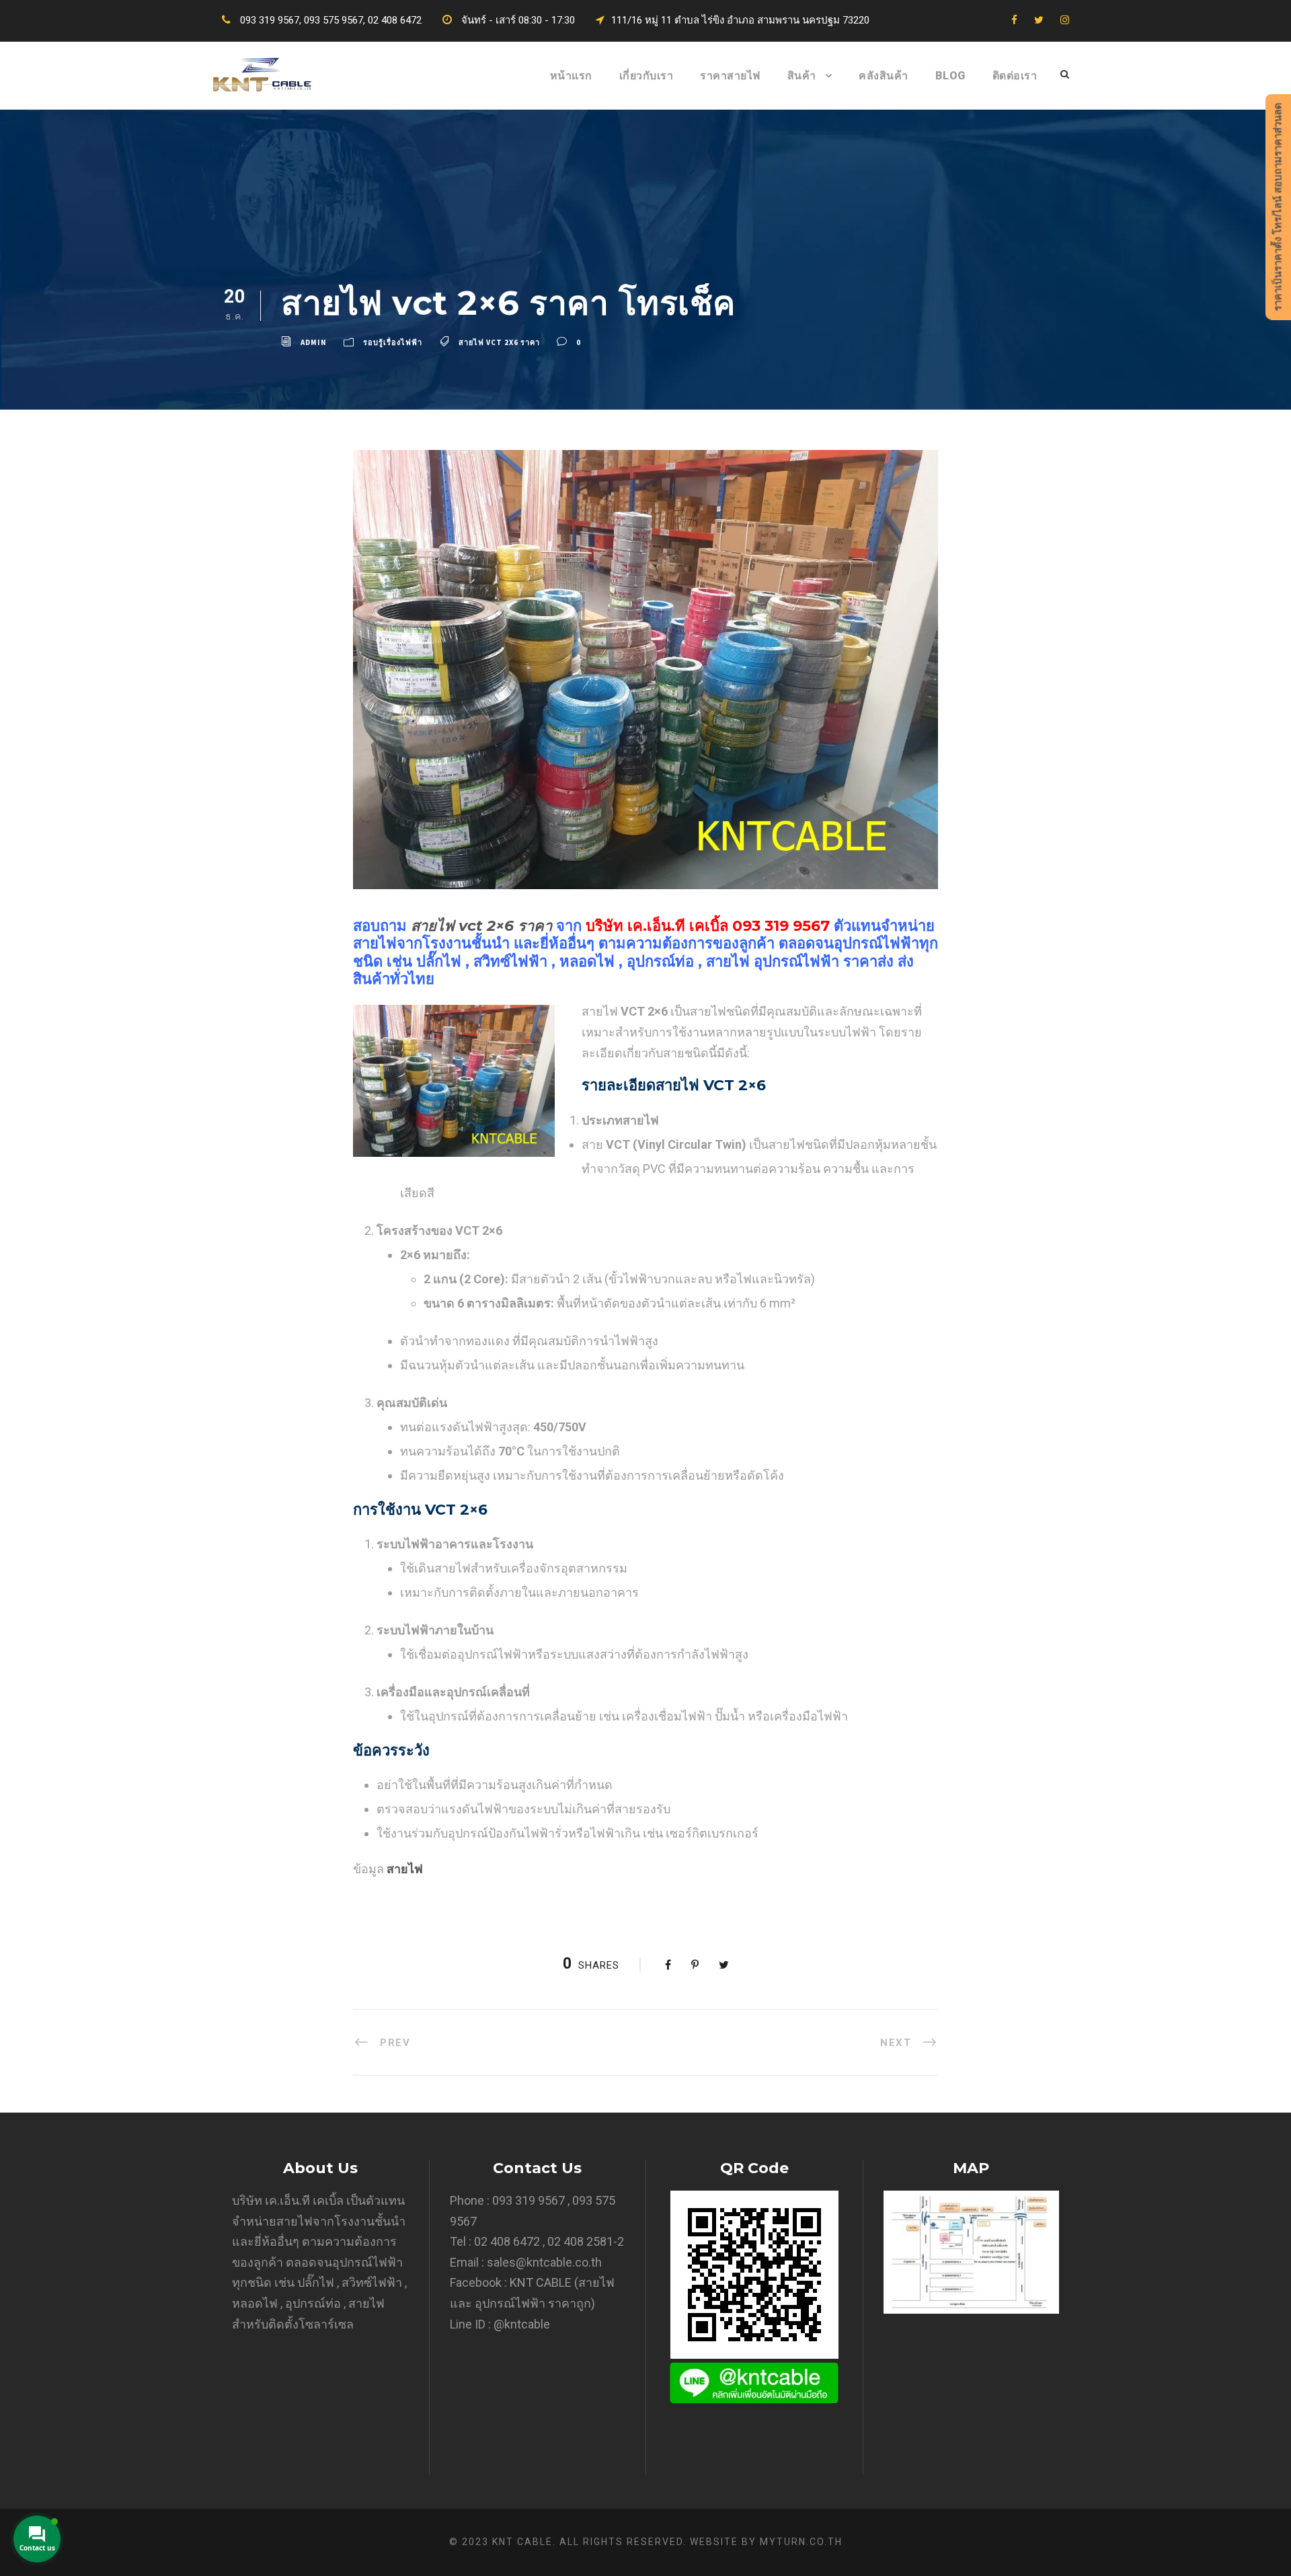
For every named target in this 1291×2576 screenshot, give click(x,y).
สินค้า (802, 76)
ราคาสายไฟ (730, 76)
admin (314, 342)
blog (950, 76)
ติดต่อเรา (1015, 76)
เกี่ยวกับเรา (647, 76)
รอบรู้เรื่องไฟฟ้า (393, 342)
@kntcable (522, 2324)
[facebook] (1014, 20)
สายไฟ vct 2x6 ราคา (499, 342)
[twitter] (1039, 20)
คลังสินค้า (884, 76)
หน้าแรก (571, 76)
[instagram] (1065, 20)
